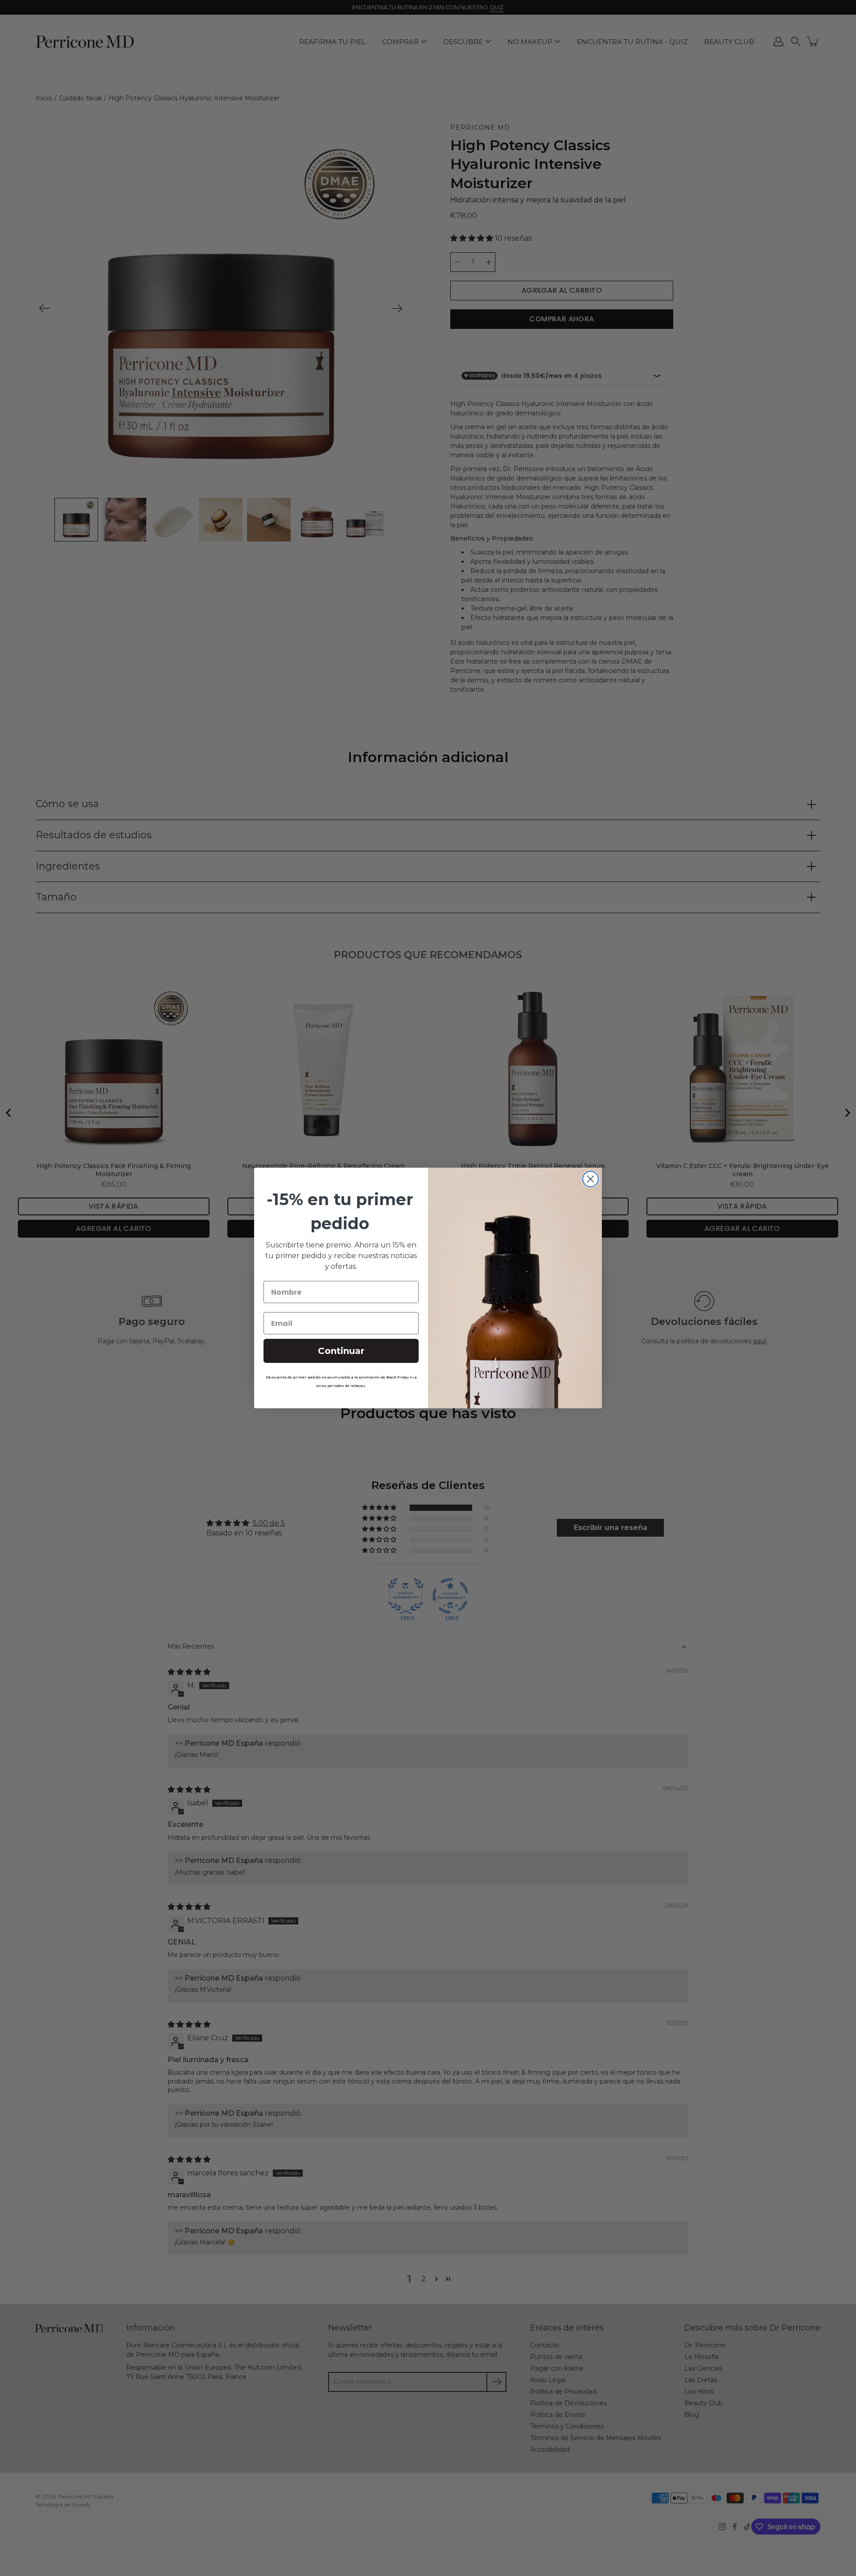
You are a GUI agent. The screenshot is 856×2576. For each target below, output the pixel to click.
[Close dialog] (591, 1179)
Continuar (341, 1351)
